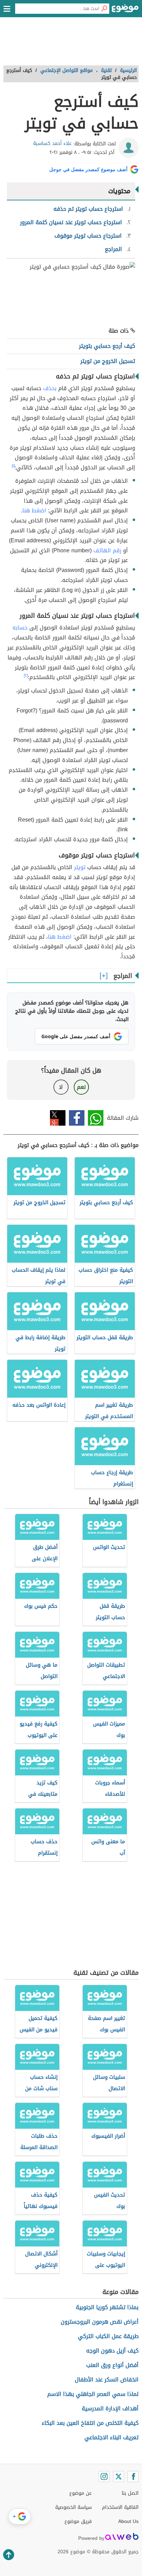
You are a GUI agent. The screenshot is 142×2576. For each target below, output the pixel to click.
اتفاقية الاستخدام (120, 2507)
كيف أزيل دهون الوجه (112, 2351)
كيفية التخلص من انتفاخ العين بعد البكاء (90, 2423)
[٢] (26, 676)
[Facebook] (133, 2476)
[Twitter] (119, 2476)
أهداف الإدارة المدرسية (110, 2408)
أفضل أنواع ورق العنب (112, 2365)
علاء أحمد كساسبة (52, 143)
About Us (128, 2521)
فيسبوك (77, 1118)
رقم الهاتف (107, 550)
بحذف (50, 388)
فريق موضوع (78, 2521)
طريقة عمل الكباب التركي (108, 2336)
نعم (81, 1087)
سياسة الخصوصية (73, 2507)
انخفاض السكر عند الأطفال (107, 2380)
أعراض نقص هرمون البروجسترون (100, 2322)
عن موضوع (80, 2493)
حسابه (20, 628)
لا (61, 1087)
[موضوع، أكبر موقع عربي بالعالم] (125, 10)
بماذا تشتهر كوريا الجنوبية (107, 2307)
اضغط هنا (34, 510)
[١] (13, 466)
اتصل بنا (130, 2493)
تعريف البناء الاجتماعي (111, 2437)
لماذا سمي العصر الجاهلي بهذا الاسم (93, 2394)
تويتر (80, 867)
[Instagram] (104, 2476)
